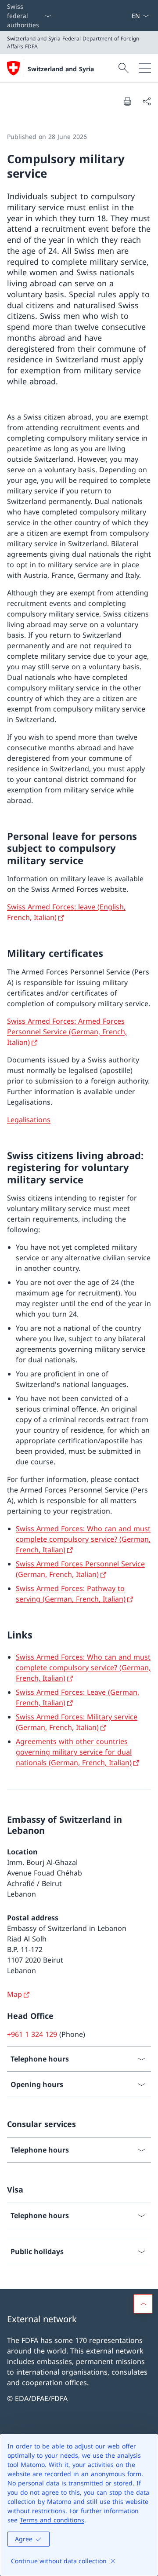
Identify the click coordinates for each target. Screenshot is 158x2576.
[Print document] (127, 101)
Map (14, 1994)
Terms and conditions (52, 2520)
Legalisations (29, 1120)
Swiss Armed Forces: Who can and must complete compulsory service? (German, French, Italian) (83, 1539)
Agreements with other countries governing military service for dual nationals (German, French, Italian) (74, 1752)
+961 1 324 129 (32, 2034)
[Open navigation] (145, 68)
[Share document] (147, 101)
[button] (143, 2304)
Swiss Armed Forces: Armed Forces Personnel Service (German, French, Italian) (67, 1032)
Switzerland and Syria (61, 69)
